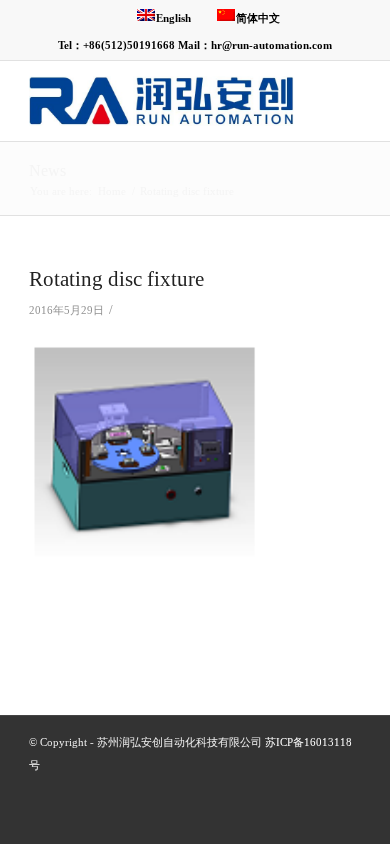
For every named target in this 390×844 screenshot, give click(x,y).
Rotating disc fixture (116, 279)
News (47, 170)
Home (112, 191)
